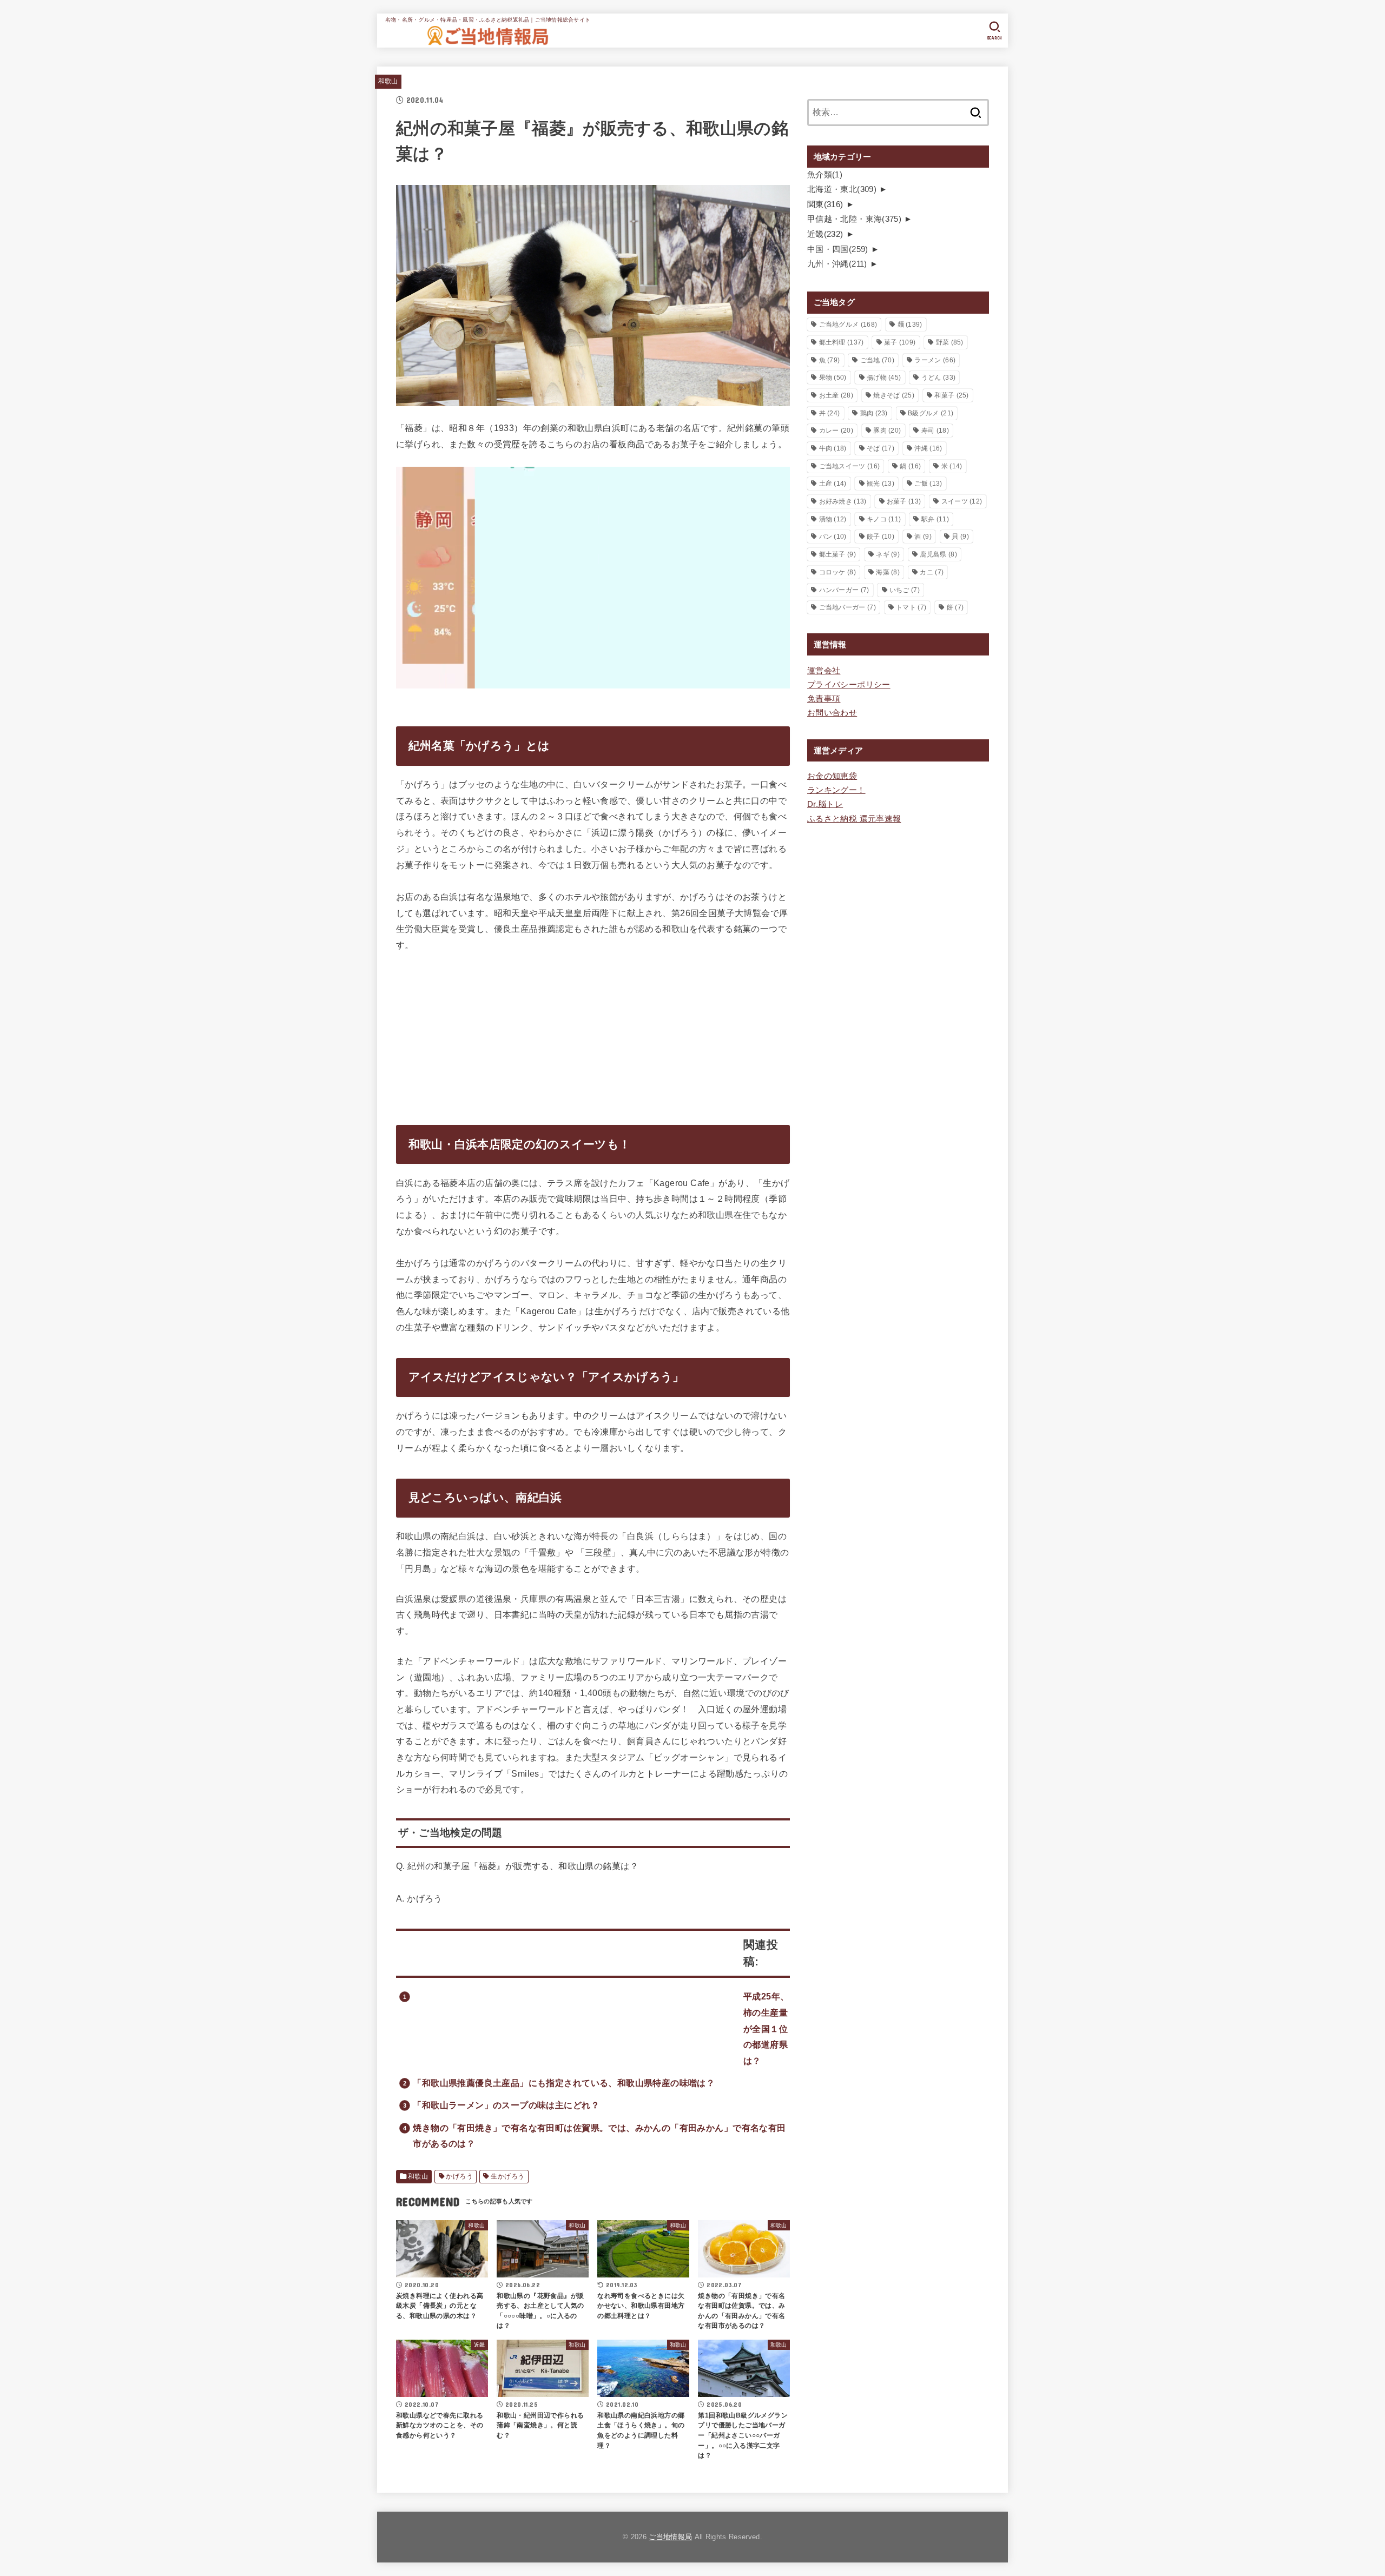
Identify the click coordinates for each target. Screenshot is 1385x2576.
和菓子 (951, 395)
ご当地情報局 (670, 2537)
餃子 (881, 537)
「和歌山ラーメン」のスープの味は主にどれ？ (506, 2105)
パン (833, 537)
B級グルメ (931, 413)
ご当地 (877, 360)
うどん (938, 378)
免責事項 (824, 699)
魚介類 (825, 175)
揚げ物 (884, 378)
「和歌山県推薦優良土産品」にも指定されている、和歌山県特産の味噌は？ (564, 2083)
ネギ (888, 554)
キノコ (884, 519)
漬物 (833, 519)
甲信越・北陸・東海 (854, 219)
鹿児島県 (938, 554)
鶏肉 (874, 413)
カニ (932, 572)
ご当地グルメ (848, 325)
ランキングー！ (836, 790)
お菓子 (904, 501)
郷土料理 (842, 342)
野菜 (950, 342)
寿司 (935, 431)
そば (881, 448)
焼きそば (894, 395)
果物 (833, 378)
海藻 (888, 572)
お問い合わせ (832, 713)
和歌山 (388, 81)
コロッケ (837, 572)
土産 (833, 484)
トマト (911, 607)
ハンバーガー (844, 590)
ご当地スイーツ (850, 466)
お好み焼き (843, 501)
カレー (836, 431)
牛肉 (833, 448)
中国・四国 (838, 249)
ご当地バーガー (848, 607)
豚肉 (887, 431)
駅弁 (935, 519)
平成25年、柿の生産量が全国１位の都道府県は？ (766, 2028)
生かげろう (507, 2176)
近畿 (825, 234)
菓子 (900, 342)
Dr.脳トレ (825, 804)
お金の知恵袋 (832, 776)
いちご (905, 590)
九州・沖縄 (837, 264)
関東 (825, 204)
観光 (881, 484)
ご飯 (928, 484)
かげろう (459, 2176)
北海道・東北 (842, 189)
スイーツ (962, 501)
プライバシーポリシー (849, 685)
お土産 (836, 395)
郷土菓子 (837, 554)
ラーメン (935, 360)
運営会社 (824, 671)
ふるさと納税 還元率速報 (854, 819)
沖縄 (928, 448)
